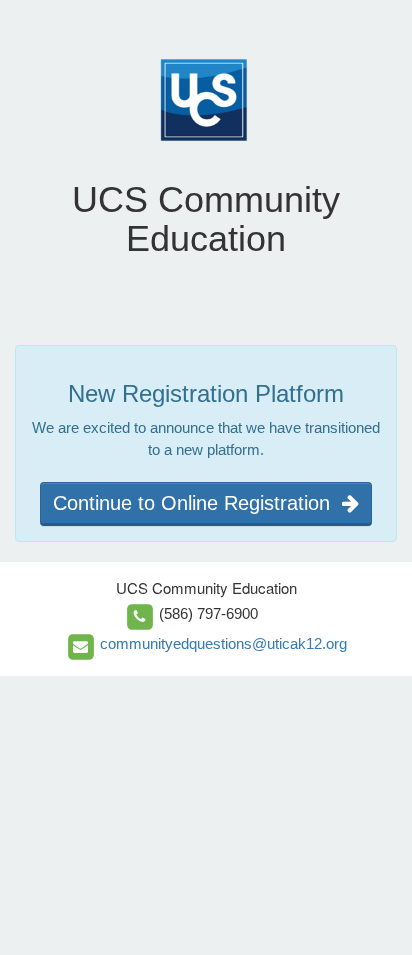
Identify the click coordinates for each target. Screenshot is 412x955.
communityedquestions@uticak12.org (223, 643)
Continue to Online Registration (197, 503)
